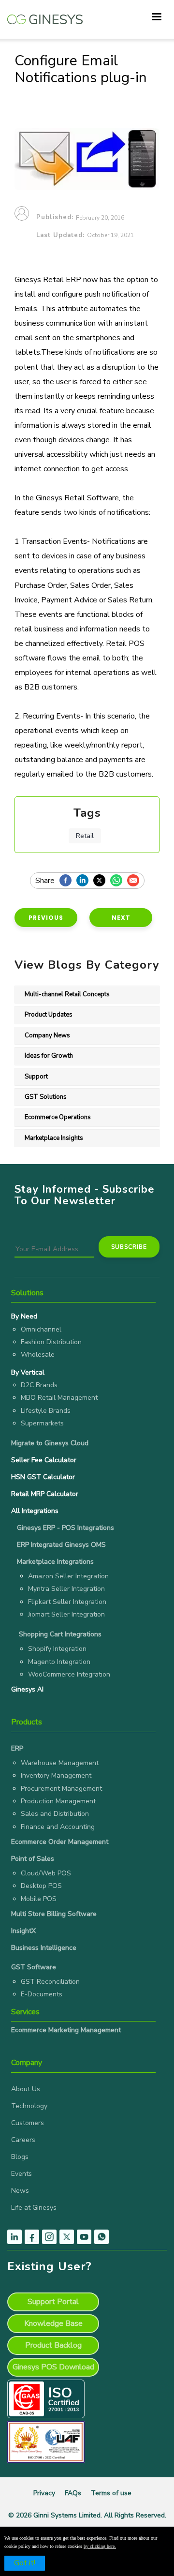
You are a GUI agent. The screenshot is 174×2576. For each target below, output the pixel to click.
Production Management (58, 1801)
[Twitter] (102, 881)
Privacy (44, 2493)
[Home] (45, 15)
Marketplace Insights (54, 1138)
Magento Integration (59, 1662)
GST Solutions (46, 1097)
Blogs (20, 2157)
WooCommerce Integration (69, 1674)
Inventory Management (56, 1775)
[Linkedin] (85, 881)
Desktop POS (41, 1886)
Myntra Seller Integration (66, 1589)
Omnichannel (41, 1329)
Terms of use (111, 2493)
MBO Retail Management (59, 1398)
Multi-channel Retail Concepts (67, 994)
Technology (29, 2106)
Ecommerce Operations (58, 1117)
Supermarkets (42, 1423)
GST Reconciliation (50, 1982)
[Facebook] (68, 881)
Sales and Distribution (55, 1814)
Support (36, 1077)
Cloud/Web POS (46, 1873)
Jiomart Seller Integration (66, 1614)
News (20, 2191)
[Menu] (156, 18)
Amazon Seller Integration (68, 1576)
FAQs (73, 2493)
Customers (28, 2123)
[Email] (136, 881)
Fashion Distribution (51, 1342)
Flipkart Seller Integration (67, 1602)
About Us (26, 2089)
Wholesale (38, 1355)
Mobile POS (39, 1899)
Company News (47, 1035)
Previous (46, 918)
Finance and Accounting (58, 1827)
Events (22, 2174)
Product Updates (49, 1015)
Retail (85, 836)
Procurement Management (61, 1789)
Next (121, 918)
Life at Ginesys (34, 2208)
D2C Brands (39, 1385)
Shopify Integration (57, 1649)
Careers (23, 2140)
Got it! (25, 2563)
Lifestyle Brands (46, 1411)
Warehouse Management (60, 1763)
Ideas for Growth (49, 1056)
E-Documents (42, 1994)
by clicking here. (100, 2546)
